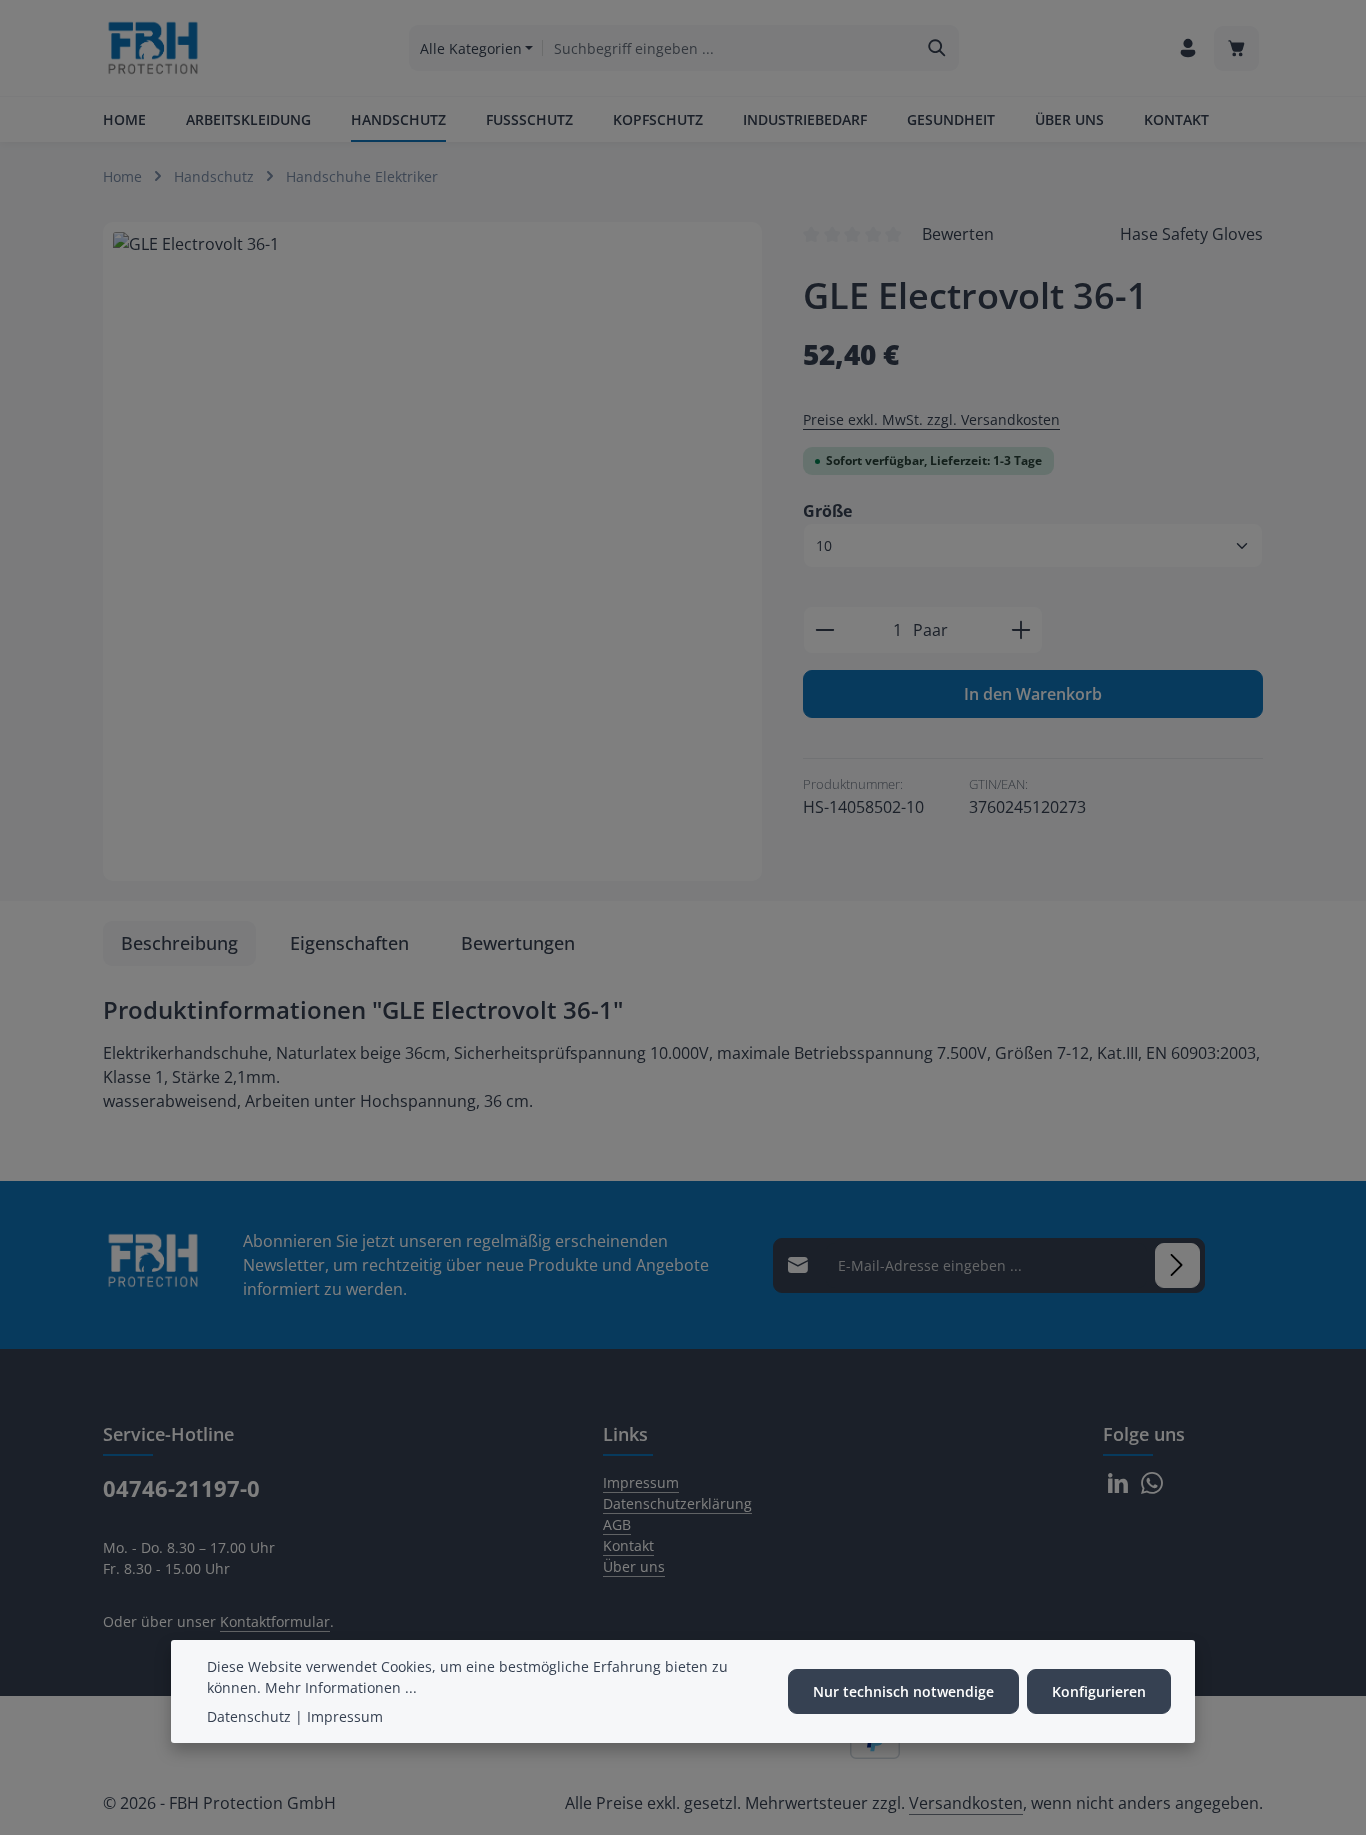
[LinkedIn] (1120, 1488)
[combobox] (729, 48)
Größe (827, 510)
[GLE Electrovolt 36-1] (432, 551)
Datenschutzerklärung (677, 1503)
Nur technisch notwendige (903, 1691)
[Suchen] (937, 48)
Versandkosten (966, 1803)
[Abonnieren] (1177, 1265)
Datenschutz (249, 1716)
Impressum (641, 1482)
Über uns (634, 1566)
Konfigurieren (1099, 1691)
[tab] (179, 943)
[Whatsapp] (1152, 1488)
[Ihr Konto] (1187, 48)
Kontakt (628, 1545)
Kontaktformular (275, 1621)
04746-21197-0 (181, 1488)
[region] (433, 551)
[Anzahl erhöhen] (1021, 630)
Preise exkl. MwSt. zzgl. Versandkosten (931, 419)
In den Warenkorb (1033, 694)
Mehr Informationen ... (341, 1687)
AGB (617, 1524)
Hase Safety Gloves (1191, 234)
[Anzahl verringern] (824, 630)
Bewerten (958, 234)
